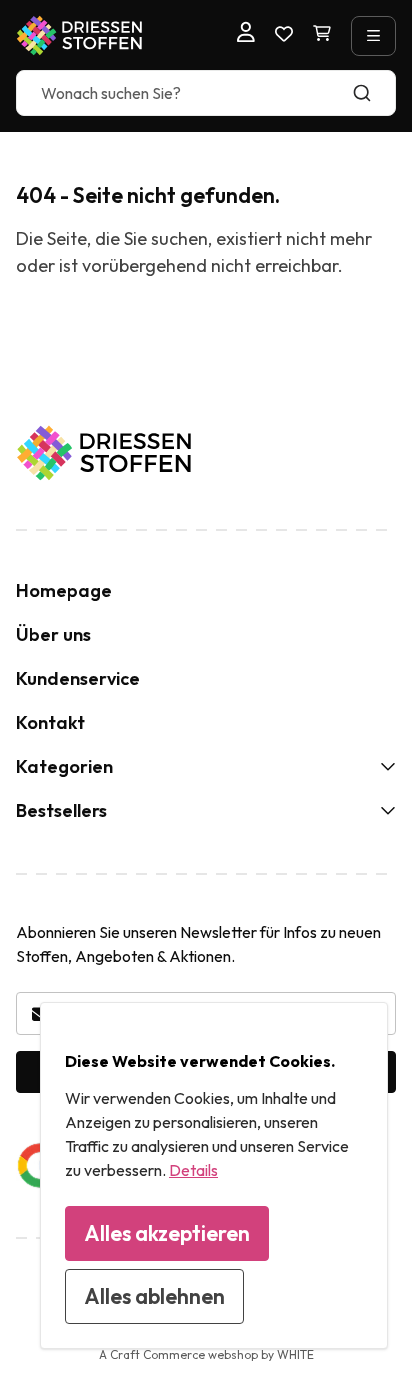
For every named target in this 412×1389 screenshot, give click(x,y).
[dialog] (214, 1175)
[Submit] (371, 93)
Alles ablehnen (154, 1296)
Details (193, 1170)
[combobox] (206, 93)
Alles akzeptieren (167, 1233)
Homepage (64, 590)
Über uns (53, 634)
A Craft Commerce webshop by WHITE (206, 1354)
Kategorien (64, 766)
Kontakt (50, 722)
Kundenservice (78, 678)
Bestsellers (61, 810)
